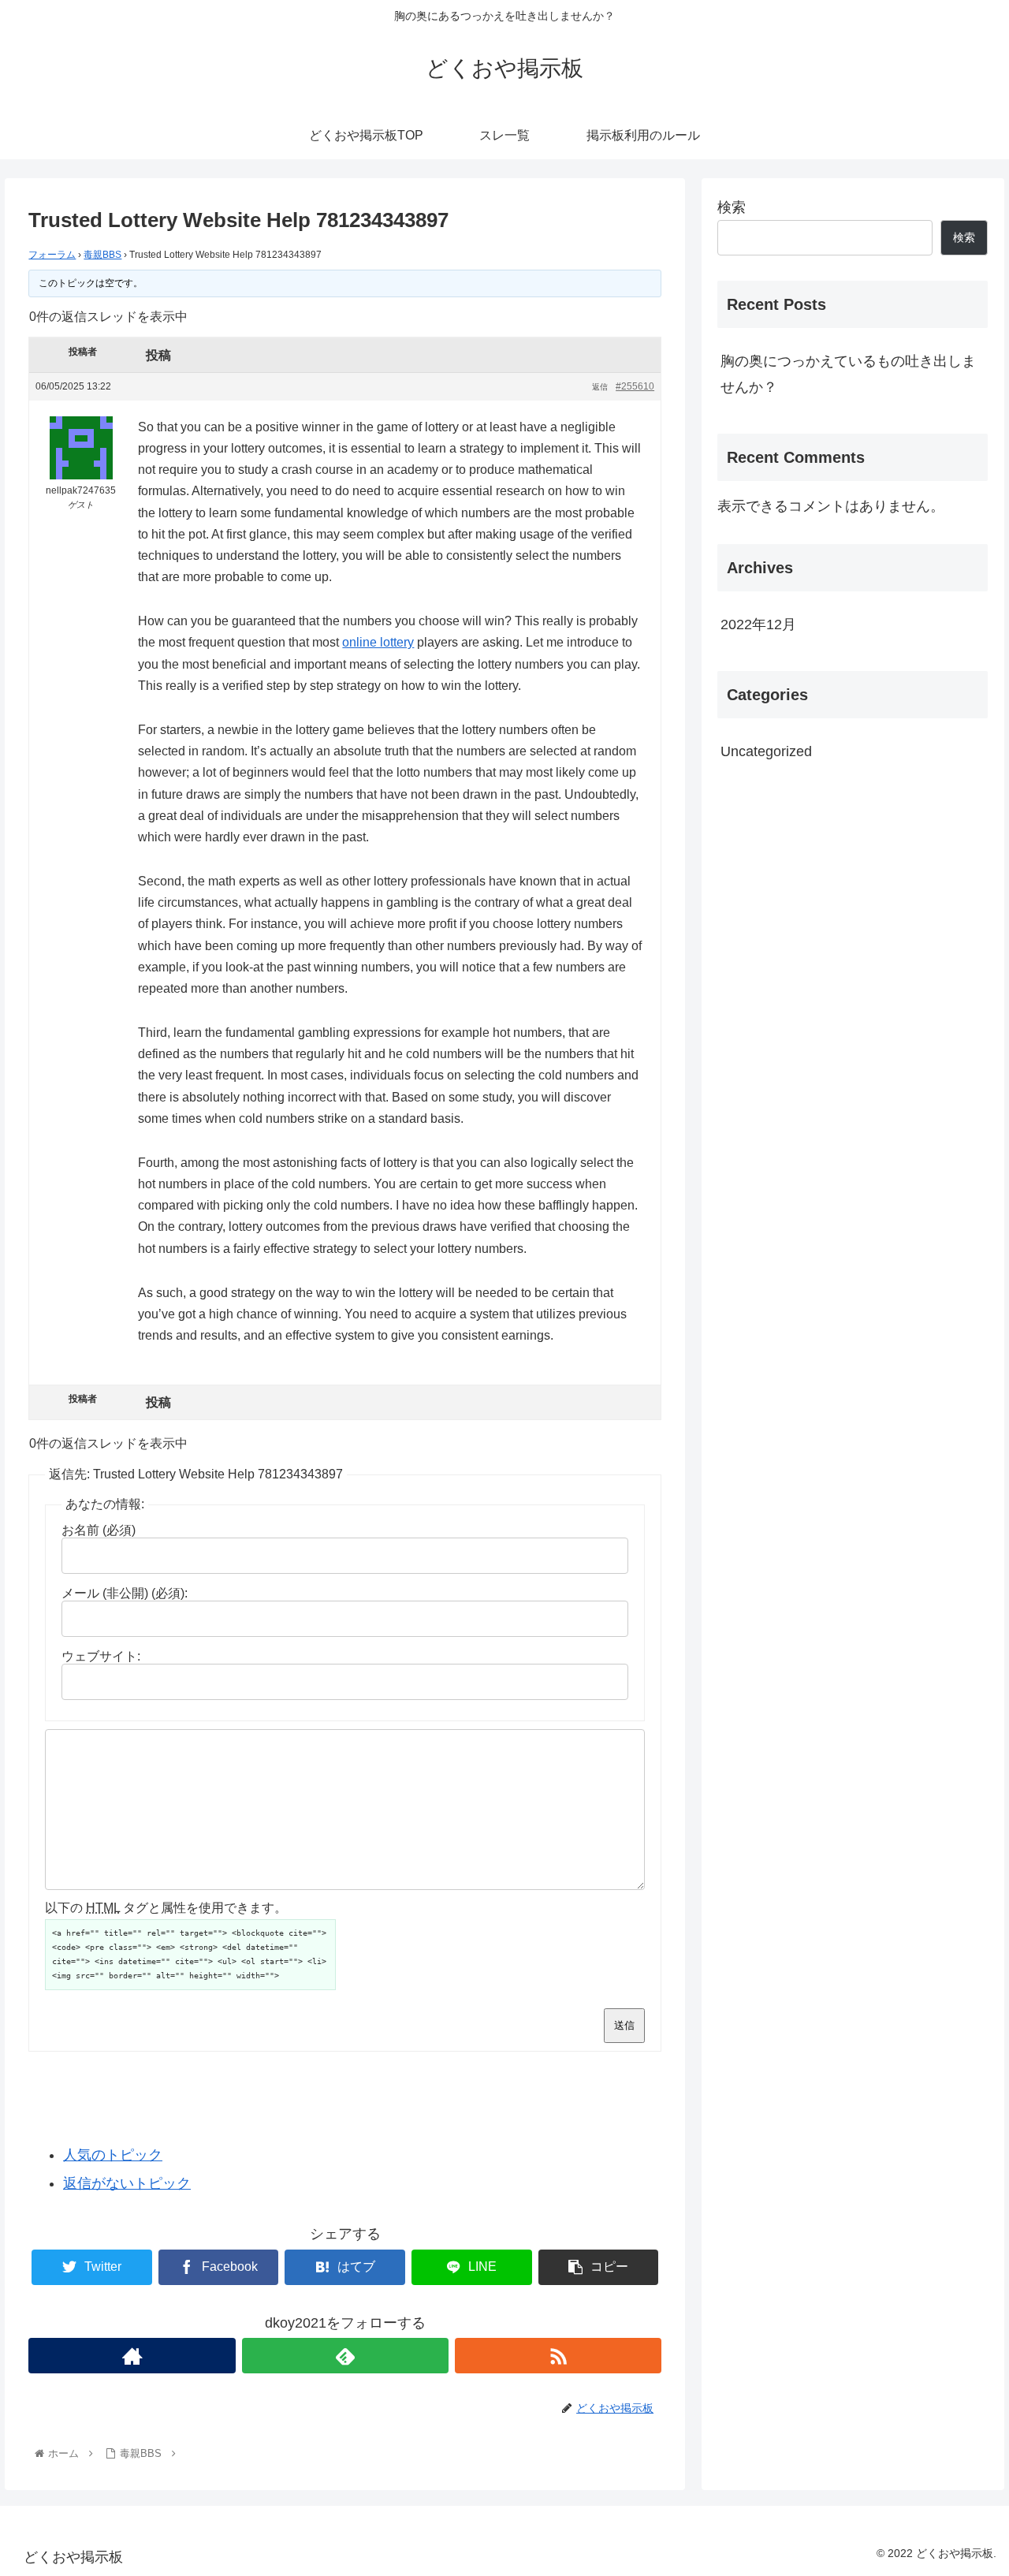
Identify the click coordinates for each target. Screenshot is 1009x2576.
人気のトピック (113, 2155)
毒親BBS (102, 255)
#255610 (635, 386)
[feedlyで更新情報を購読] (345, 2356)
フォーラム (52, 255)
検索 (732, 207)
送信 (624, 2025)
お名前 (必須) (99, 1530)
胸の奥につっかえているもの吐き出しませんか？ (848, 374)
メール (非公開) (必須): (125, 1593)
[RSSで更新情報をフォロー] (558, 2356)
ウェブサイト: (101, 1656)
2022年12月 (758, 624)
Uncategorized (766, 751)
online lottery (378, 642)
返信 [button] (600, 387)
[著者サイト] (132, 2356)
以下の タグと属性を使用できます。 (166, 1908)
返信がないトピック (127, 2183)
